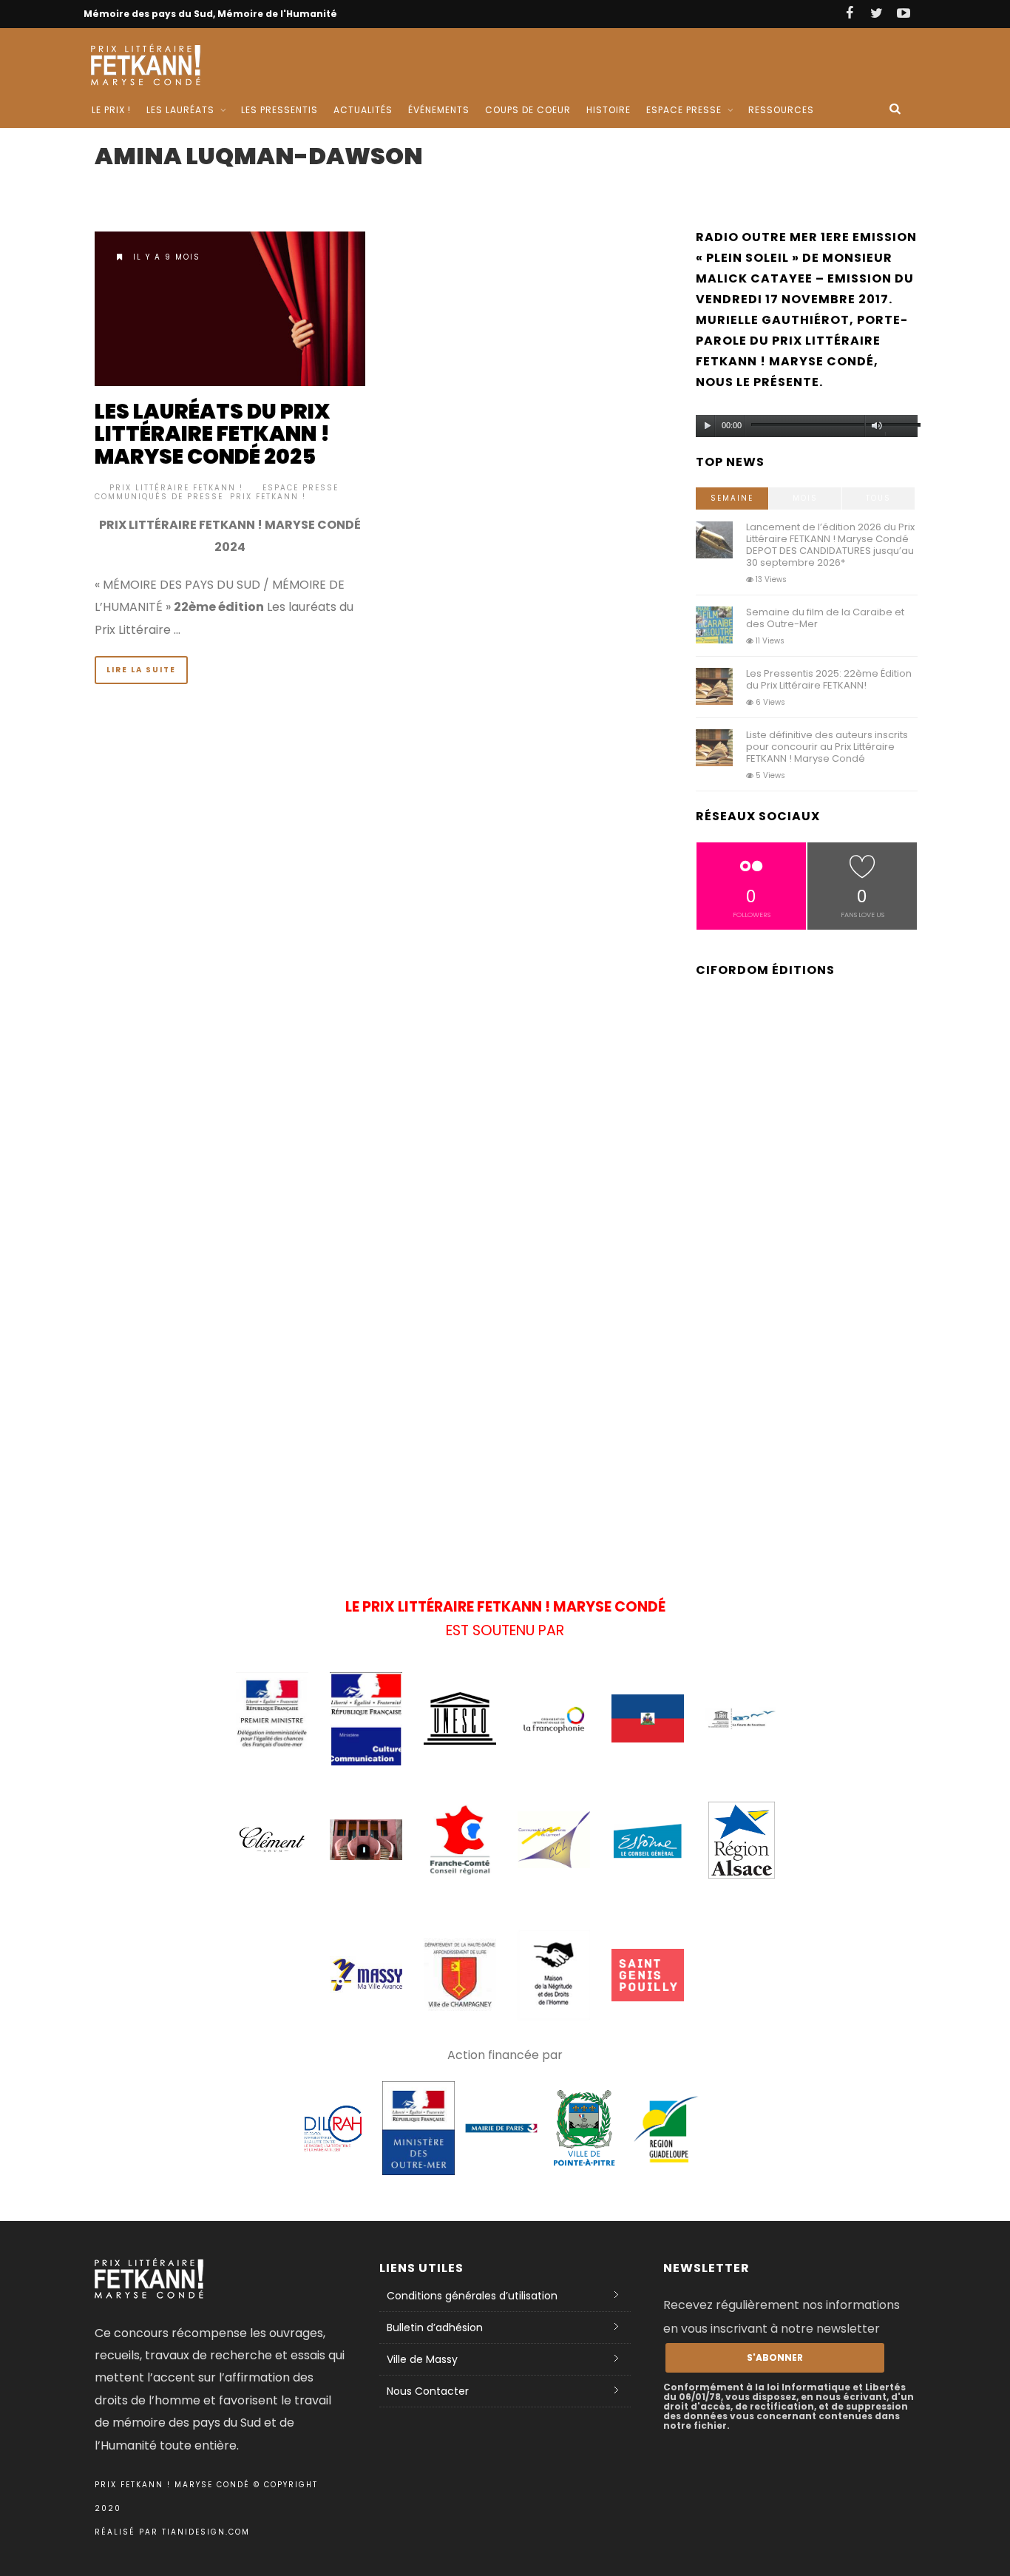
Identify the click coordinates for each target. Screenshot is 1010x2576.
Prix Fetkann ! (268, 497)
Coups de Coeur (528, 110)
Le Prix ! (111, 110)
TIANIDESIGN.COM (206, 2532)
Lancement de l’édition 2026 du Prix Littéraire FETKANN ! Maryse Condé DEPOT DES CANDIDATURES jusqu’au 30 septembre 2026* (830, 545)
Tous (878, 498)
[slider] (901, 428)
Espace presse (301, 488)
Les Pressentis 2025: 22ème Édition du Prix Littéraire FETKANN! (829, 679)
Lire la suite (141, 670)
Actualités (363, 110)
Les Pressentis (279, 110)
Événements (439, 110)
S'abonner (775, 2357)
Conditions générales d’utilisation (472, 2296)
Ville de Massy (422, 2359)
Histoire (609, 110)
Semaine (732, 498)
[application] (807, 422)
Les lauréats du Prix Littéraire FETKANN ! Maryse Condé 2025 (212, 435)
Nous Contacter (428, 2391)
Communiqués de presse (159, 497)
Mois (805, 498)
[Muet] (877, 426)
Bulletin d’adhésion (435, 2327)
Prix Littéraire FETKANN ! (176, 488)
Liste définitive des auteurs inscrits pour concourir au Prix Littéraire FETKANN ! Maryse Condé (827, 747)
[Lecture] (708, 426)
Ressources (781, 110)
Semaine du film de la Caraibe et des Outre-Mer (825, 618)
